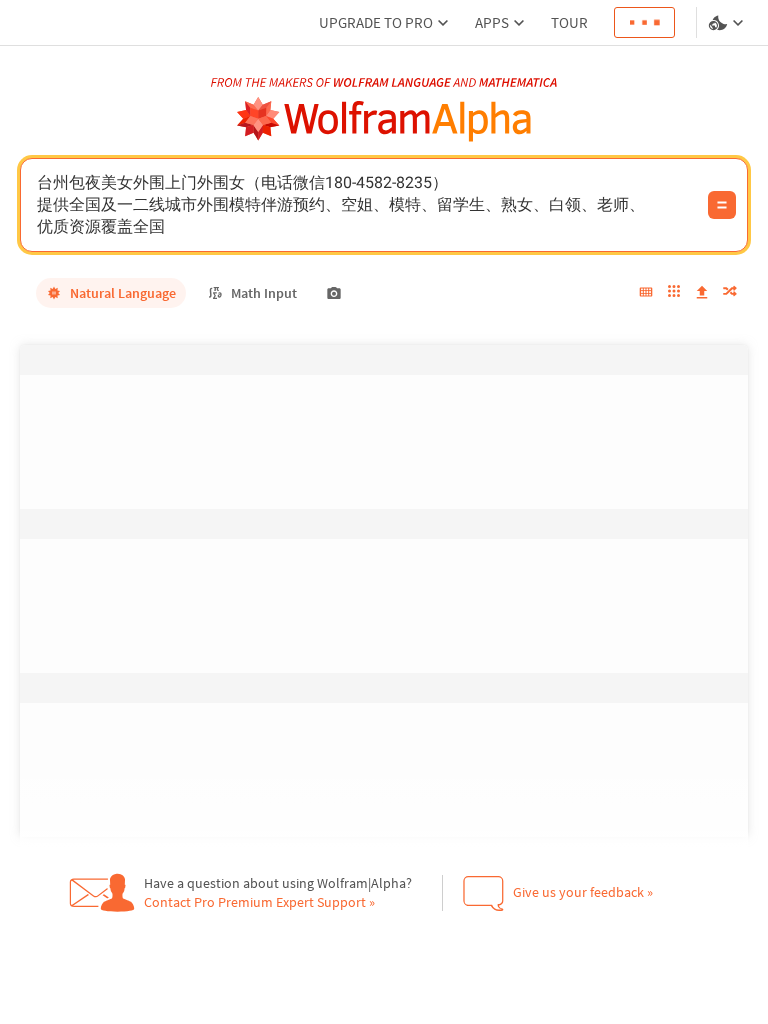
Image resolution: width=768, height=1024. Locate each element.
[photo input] (334, 293)
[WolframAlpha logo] (384, 119)
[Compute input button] (722, 205)
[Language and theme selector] (728, 23)
